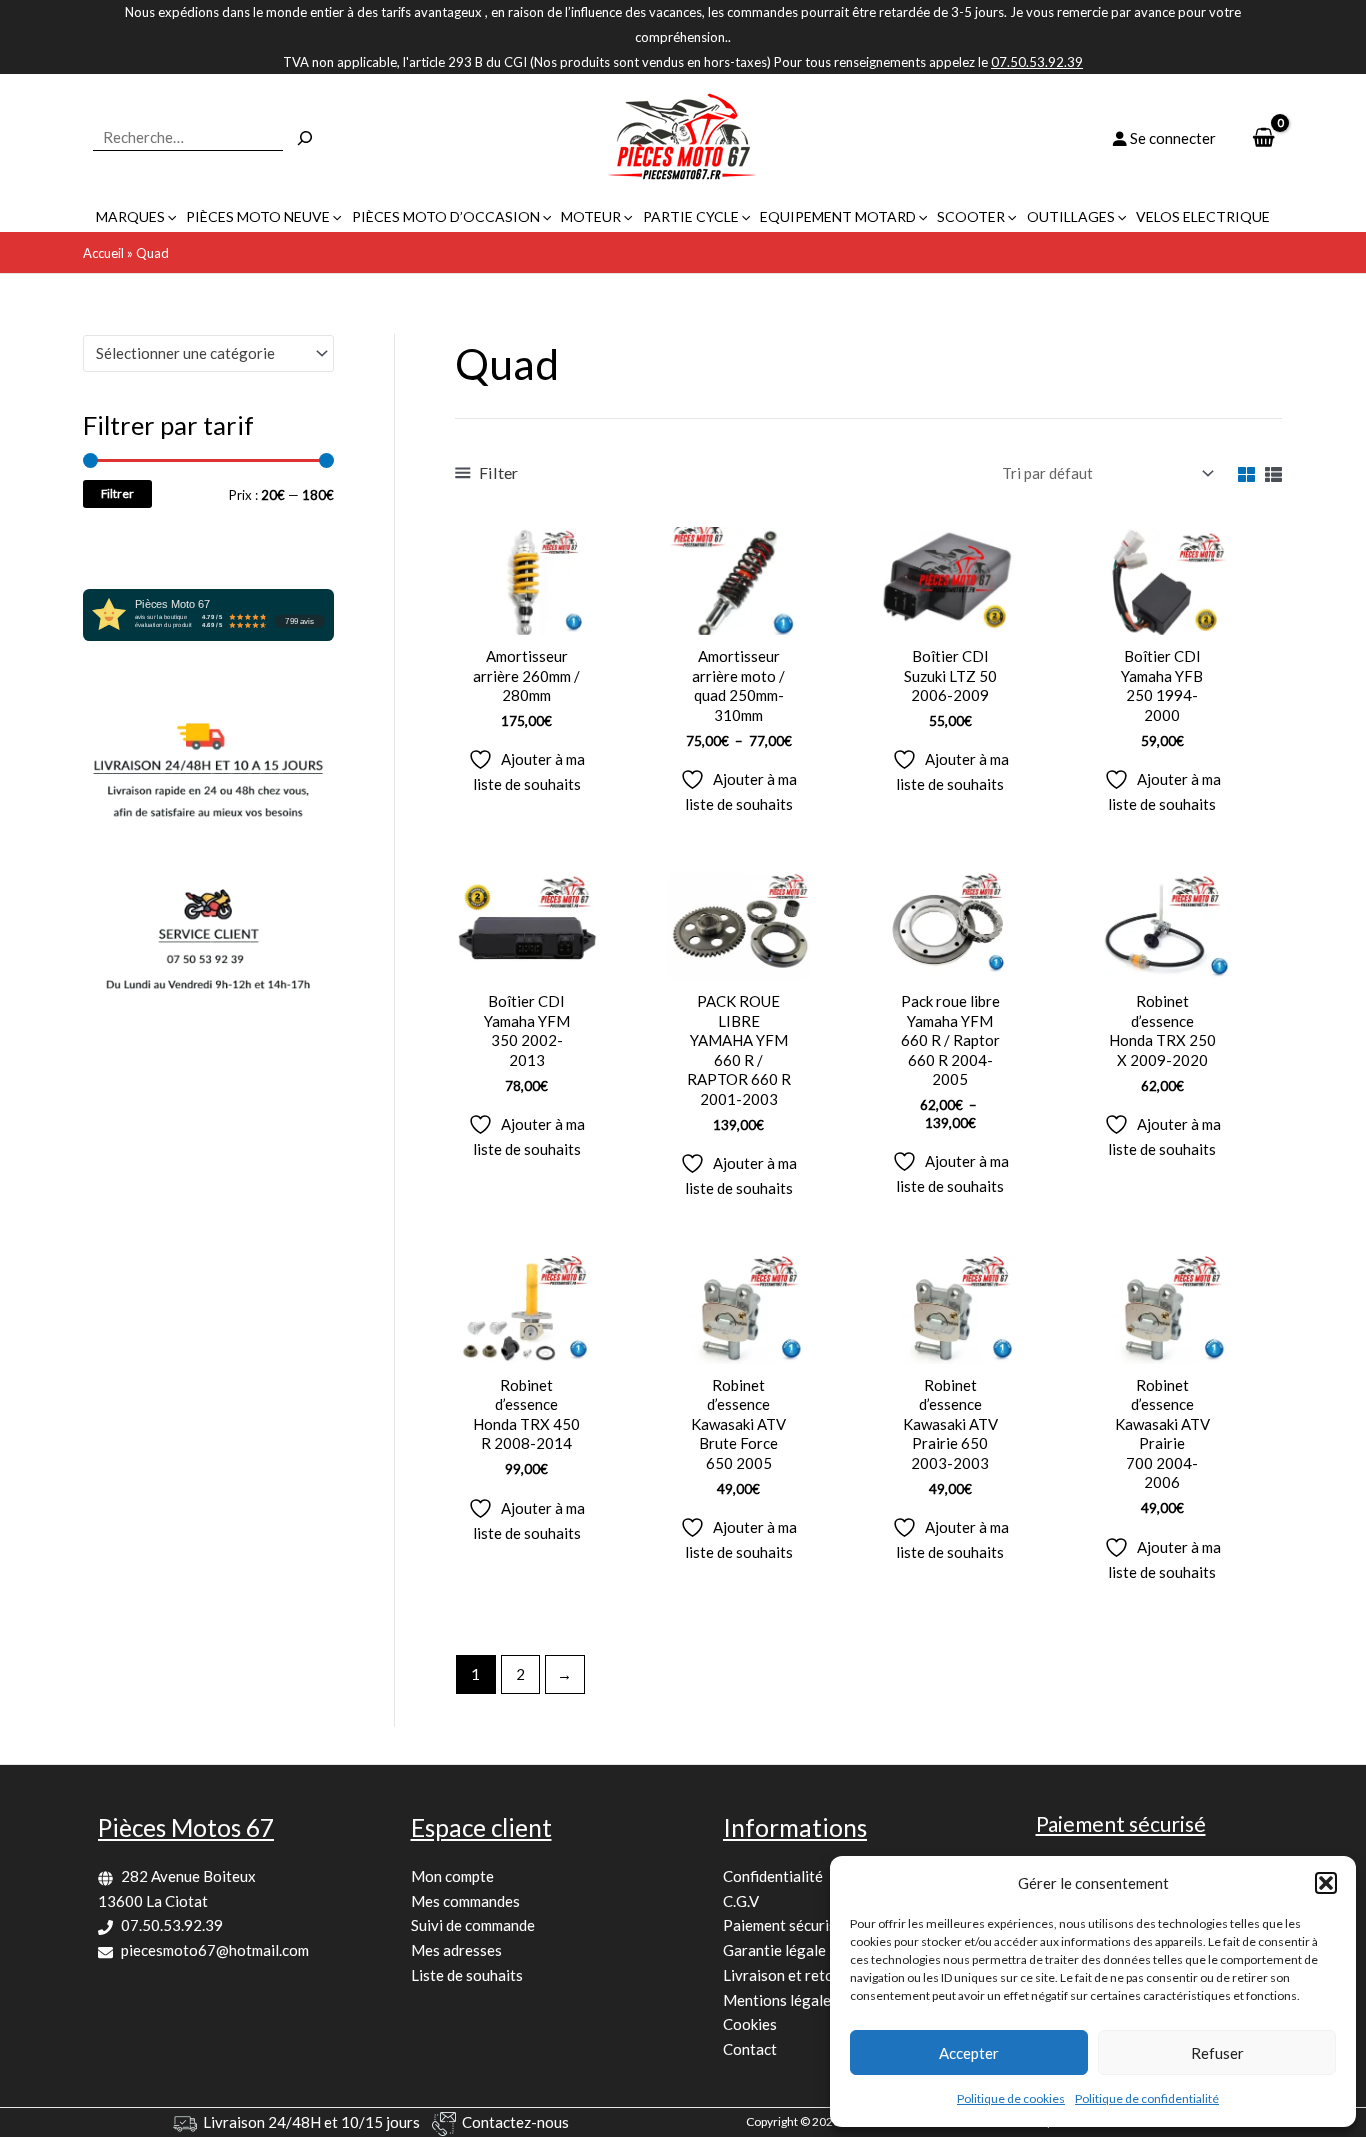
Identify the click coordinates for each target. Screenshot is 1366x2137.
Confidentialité (773, 1876)
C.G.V (741, 1901)
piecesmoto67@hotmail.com (215, 1950)
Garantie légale (774, 1950)
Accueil (103, 253)
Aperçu (526, 617)
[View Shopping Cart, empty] (1263, 138)
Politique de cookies (1011, 2098)
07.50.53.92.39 (172, 1925)
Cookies (750, 2024)
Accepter (969, 2053)
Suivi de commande (473, 1925)
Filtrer (117, 493)
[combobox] (208, 353)
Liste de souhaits (467, 1975)
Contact (750, 2049)
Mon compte (452, 1876)
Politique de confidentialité (1147, 2098)
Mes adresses (456, 1950)
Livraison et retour (785, 1975)
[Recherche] (305, 138)
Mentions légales (780, 2000)
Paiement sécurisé (783, 1925)
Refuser (1217, 2053)
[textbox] (199, 353)
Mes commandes (465, 1901)
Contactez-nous (515, 2122)
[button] (1326, 1883)
